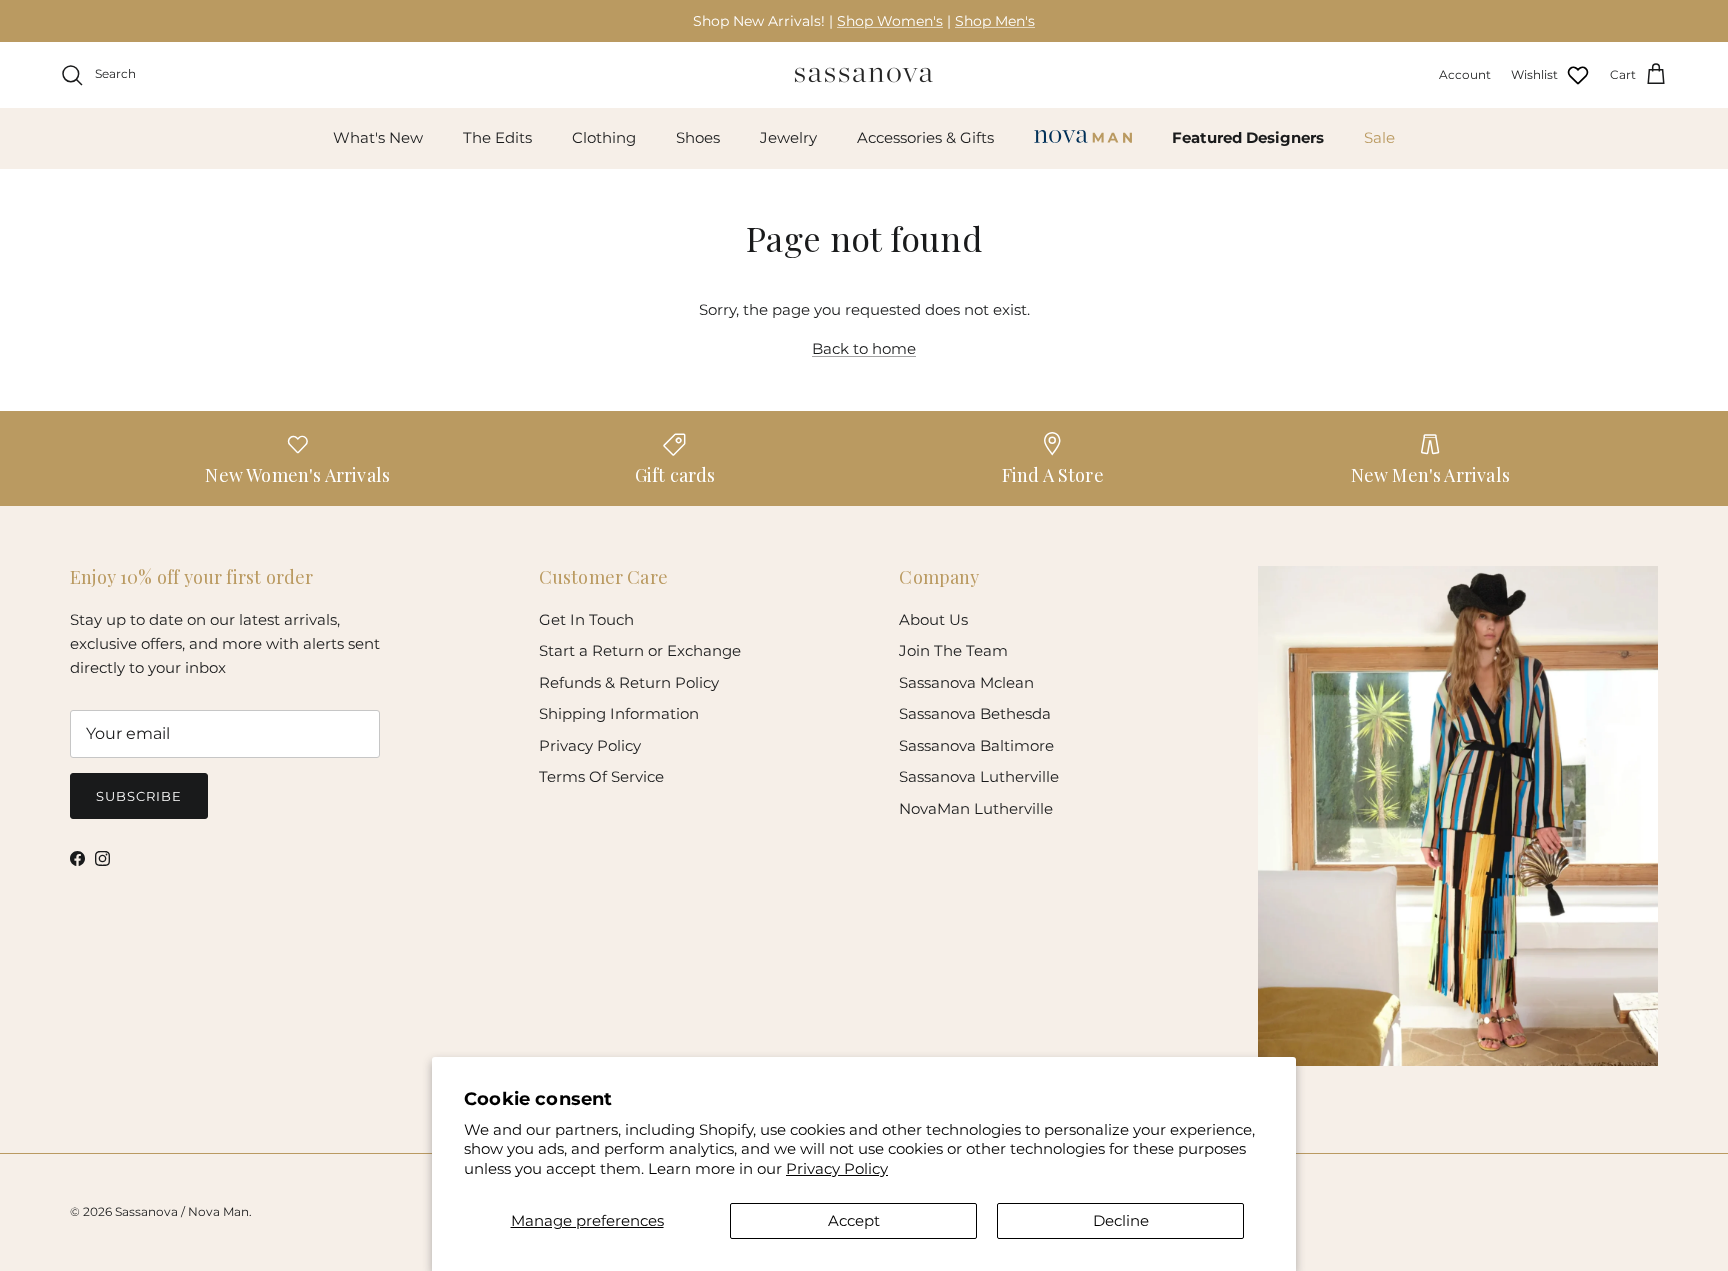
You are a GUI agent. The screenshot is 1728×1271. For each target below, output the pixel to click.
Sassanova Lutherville (979, 776)
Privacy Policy (837, 1168)
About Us (933, 619)
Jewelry (788, 137)
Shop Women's (890, 21)
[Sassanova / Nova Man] (864, 75)
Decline (1121, 1220)
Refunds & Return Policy (629, 682)
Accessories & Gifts (925, 137)
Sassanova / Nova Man (182, 1211)
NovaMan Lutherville (976, 808)
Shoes (698, 137)
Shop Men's (995, 21)
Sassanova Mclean (966, 682)
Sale (1379, 137)
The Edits (497, 137)
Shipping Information (619, 713)
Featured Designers (1248, 137)
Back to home (864, 348)
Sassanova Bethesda (975, 713)
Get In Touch (586, 619)
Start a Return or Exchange (640, 650)
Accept (854, 1220)
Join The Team (953, 650)
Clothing (604, 137)
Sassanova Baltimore (976, 745)
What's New (378, 137)
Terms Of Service (601, 776)
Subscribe (139, 796)
